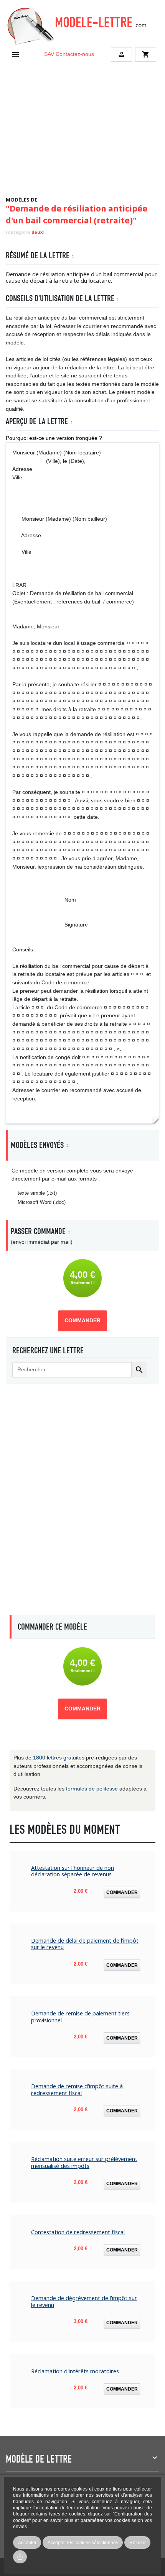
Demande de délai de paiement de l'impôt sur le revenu (85, 1944)
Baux (37, 232)
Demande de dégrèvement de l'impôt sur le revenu (84, 2301)
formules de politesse (92, 1789)
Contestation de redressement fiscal (78, 2232)
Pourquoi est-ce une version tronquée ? (54, 438)
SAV (49, 54)
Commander (82, 1321)
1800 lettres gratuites (59, 1758)
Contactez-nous (75, 54)
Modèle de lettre (39, 2459)
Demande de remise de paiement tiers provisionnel (80, 2017)
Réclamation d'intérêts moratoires (75, 2371)
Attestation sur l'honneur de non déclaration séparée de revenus (73, 1871)
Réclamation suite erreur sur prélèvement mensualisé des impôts (84, 2162)
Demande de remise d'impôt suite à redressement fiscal (77, 2090)
